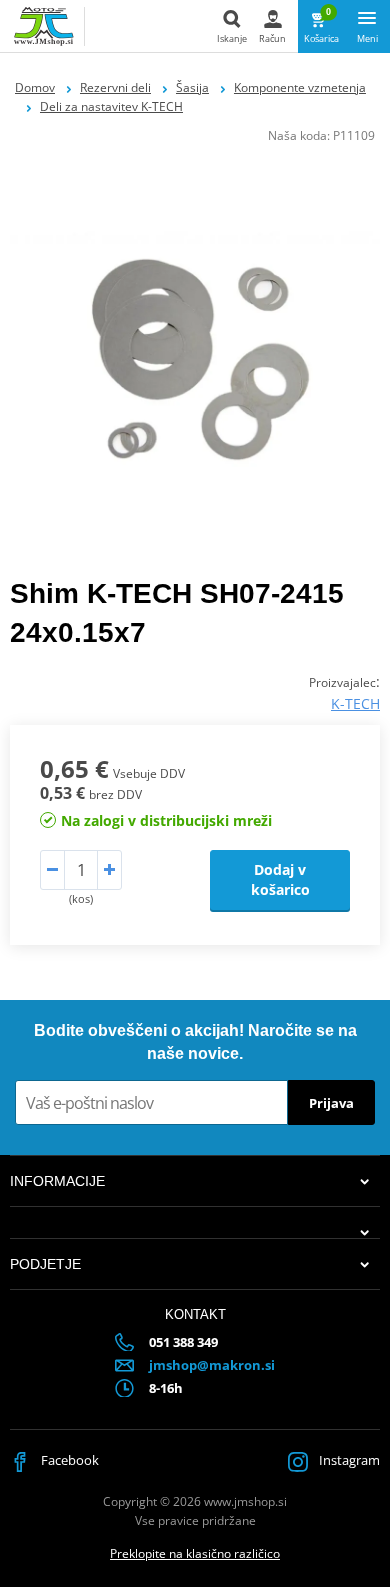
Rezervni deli (115, 87)
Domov (35, 87)
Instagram (348, 1460)
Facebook (68, 1460)
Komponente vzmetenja (300, 87)
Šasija (192, 87)
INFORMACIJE (57, 1181)
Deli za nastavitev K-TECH (111, 106)
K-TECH (355, 703)
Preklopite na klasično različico (195, 1553)
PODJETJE (45, 1264)
